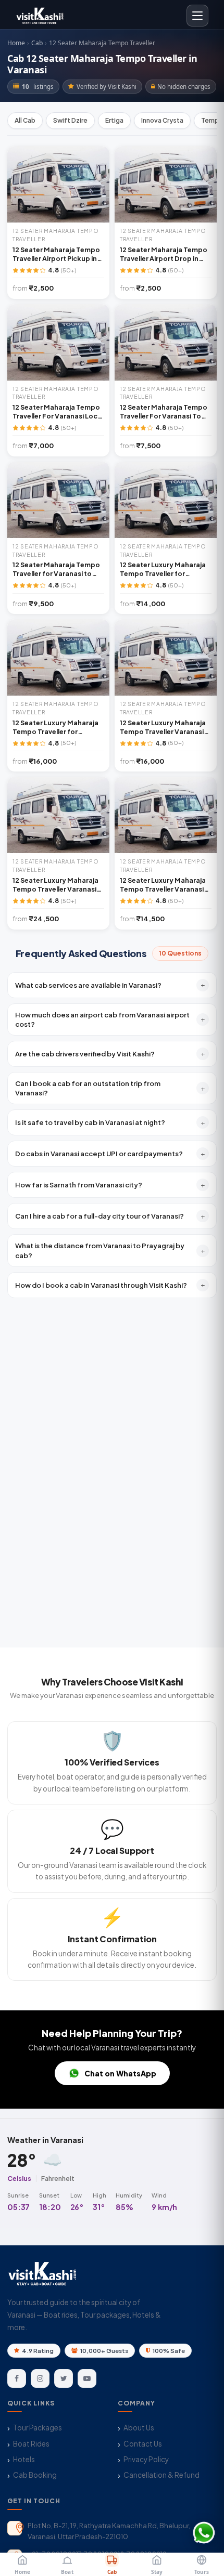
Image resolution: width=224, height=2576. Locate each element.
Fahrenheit (58, 2178)
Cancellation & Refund (161, 2475)
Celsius (19, 2178)
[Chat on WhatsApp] (204, 2533)
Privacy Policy (146, 2459)
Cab (37, 43)
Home (16, 43)
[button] (112, 985)
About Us (139, 2428)
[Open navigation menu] (197, 16)
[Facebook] (17, 2378)
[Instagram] (40, 2378)
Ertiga (114, 120)
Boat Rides (31, 2444)
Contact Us (143, 2444)
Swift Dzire (70, 120)
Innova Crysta (162, 120)
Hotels (24, 2459)
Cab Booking (35, 2475)
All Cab (25, 120)
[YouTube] (87, 2378)
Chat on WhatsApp (120, 2073)
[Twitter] (64, 2378)
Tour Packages (38, 2428)
